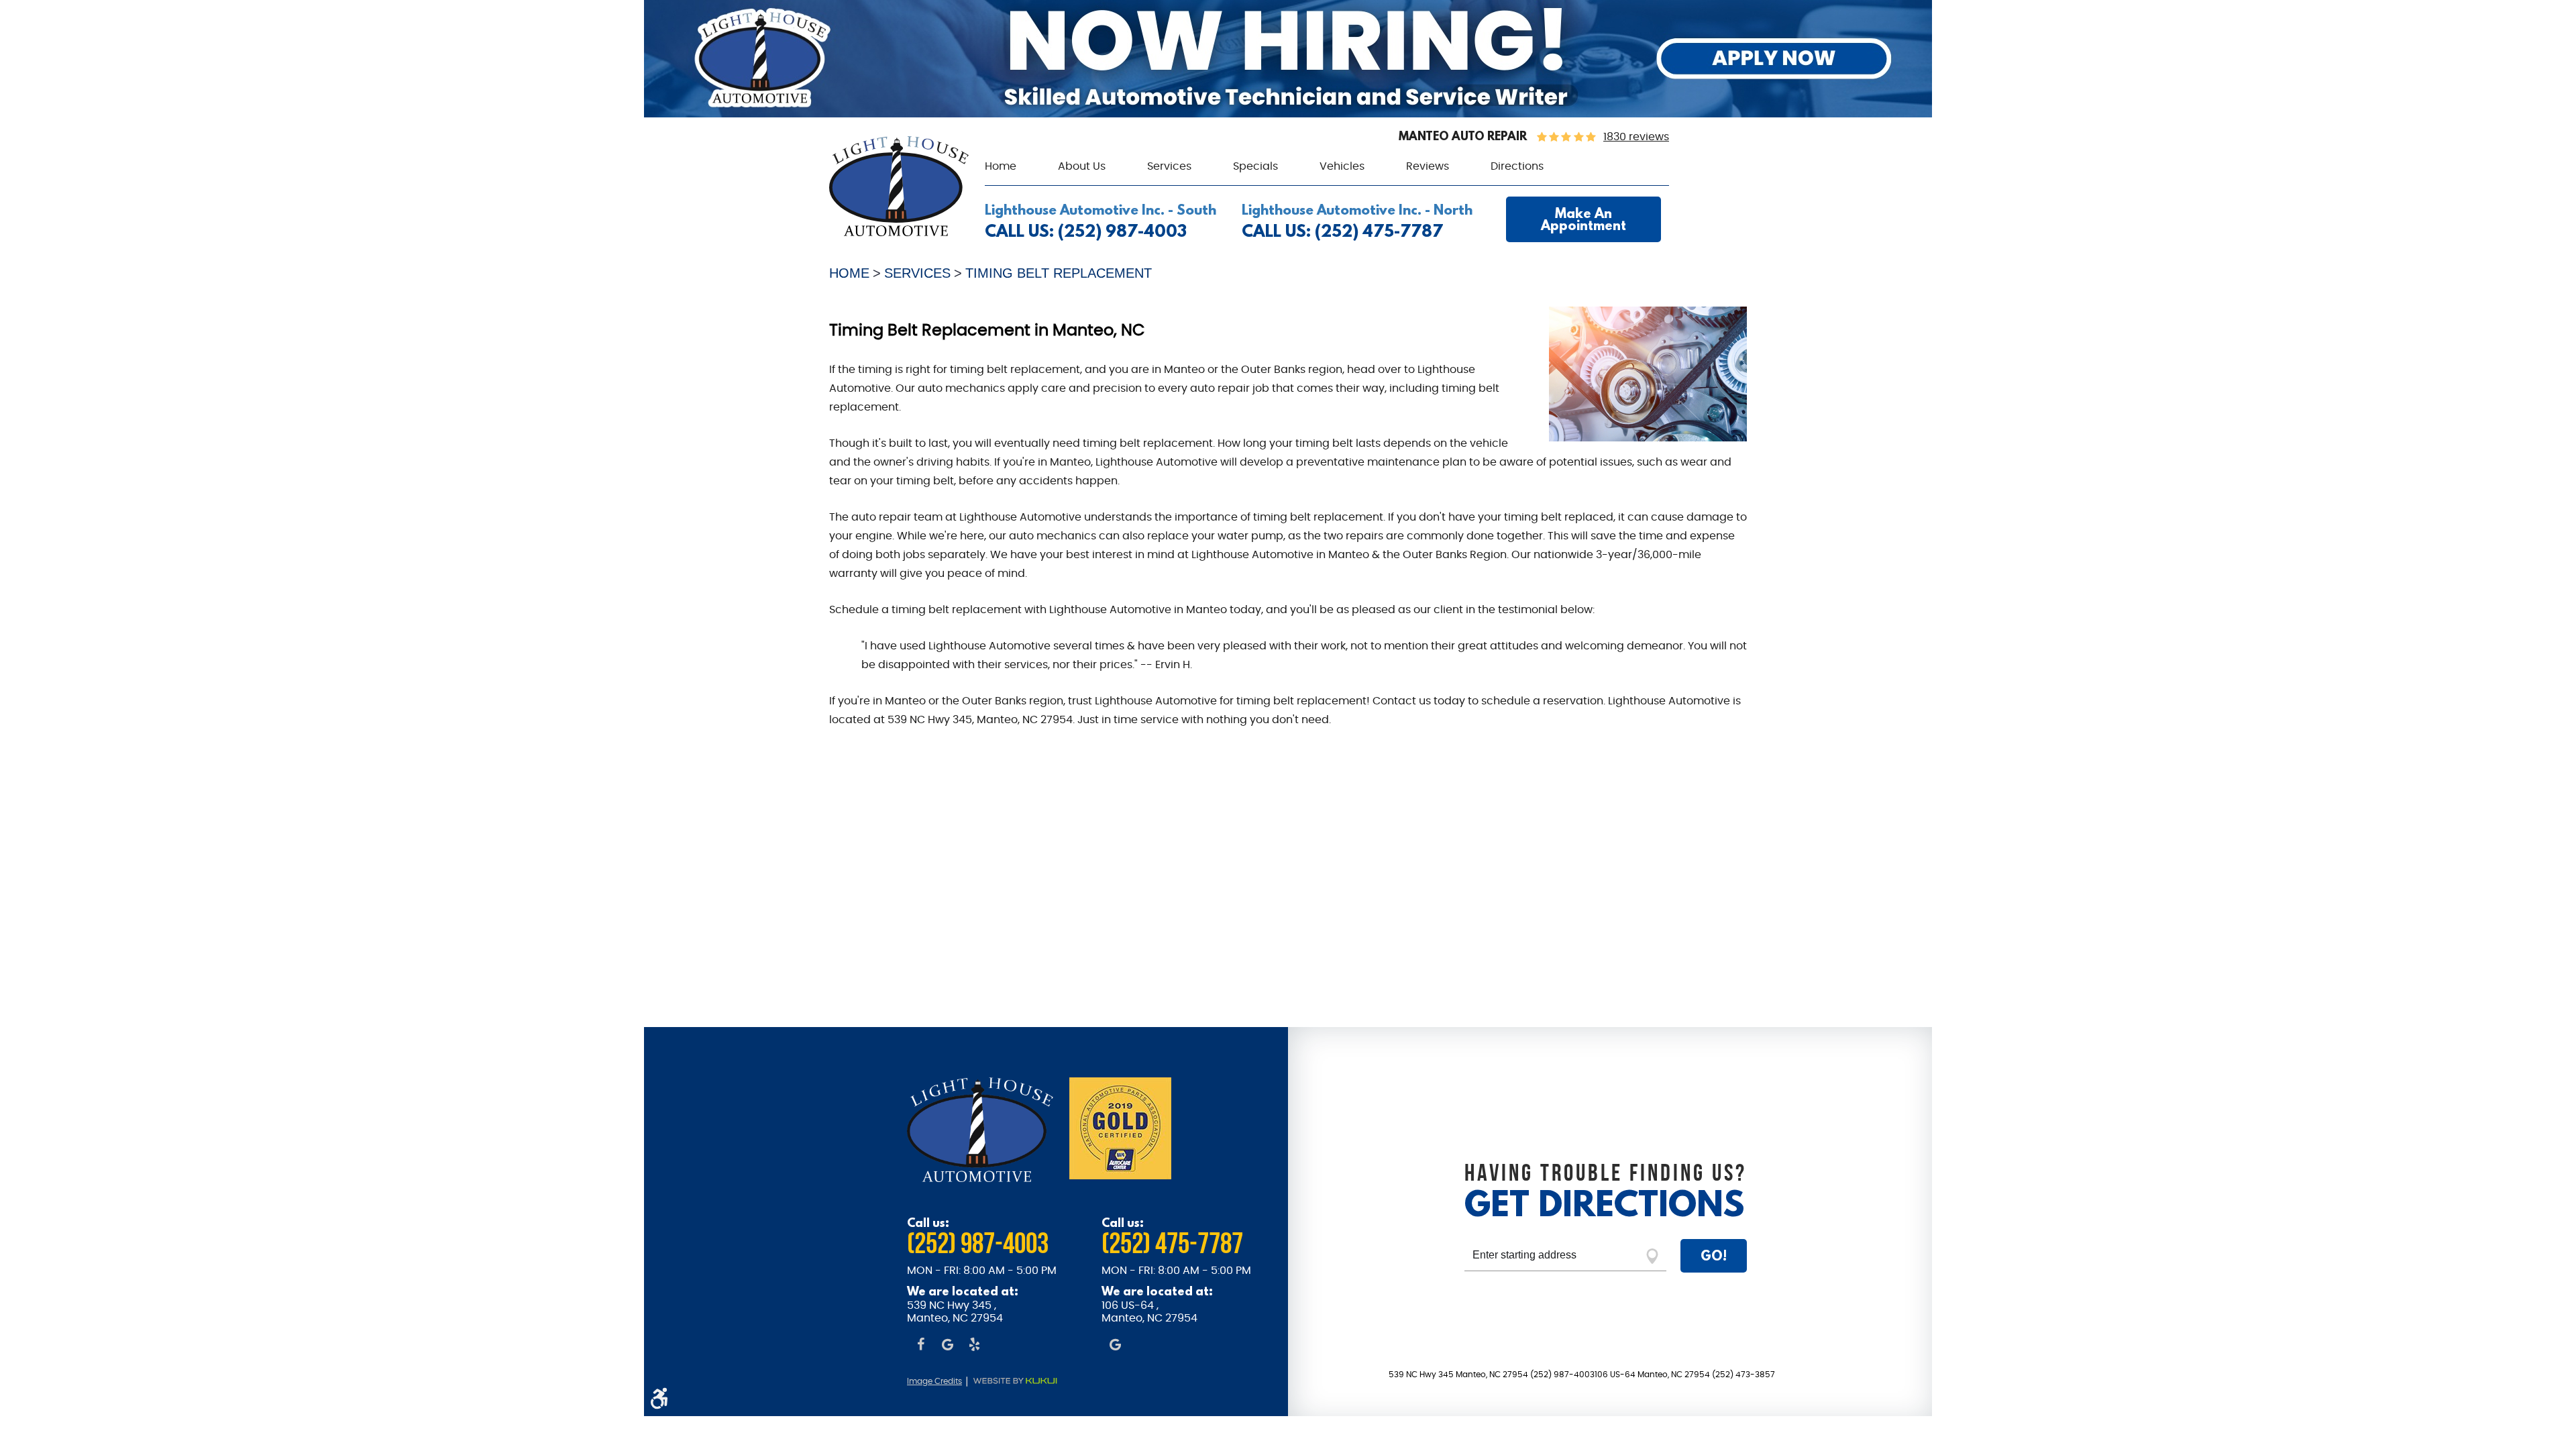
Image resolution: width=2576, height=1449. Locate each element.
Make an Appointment (1584, 219)
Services (1169, 166)
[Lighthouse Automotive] (899, 233)
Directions (1517, 166)
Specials (1255, 166)
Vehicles (1342, 166)
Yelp (974, 1346)
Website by (1022, 1381)
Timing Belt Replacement (1059, 273)
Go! (1714, 1255)
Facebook (920, 1346)
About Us (1082, 166)
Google (947, 1346)
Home (1001, 166)
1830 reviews (1636, 137)
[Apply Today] (1288, 114)
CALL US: (1086, 231)
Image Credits (934, 1381)
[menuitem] (1001, 167)
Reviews (1428, 166)
